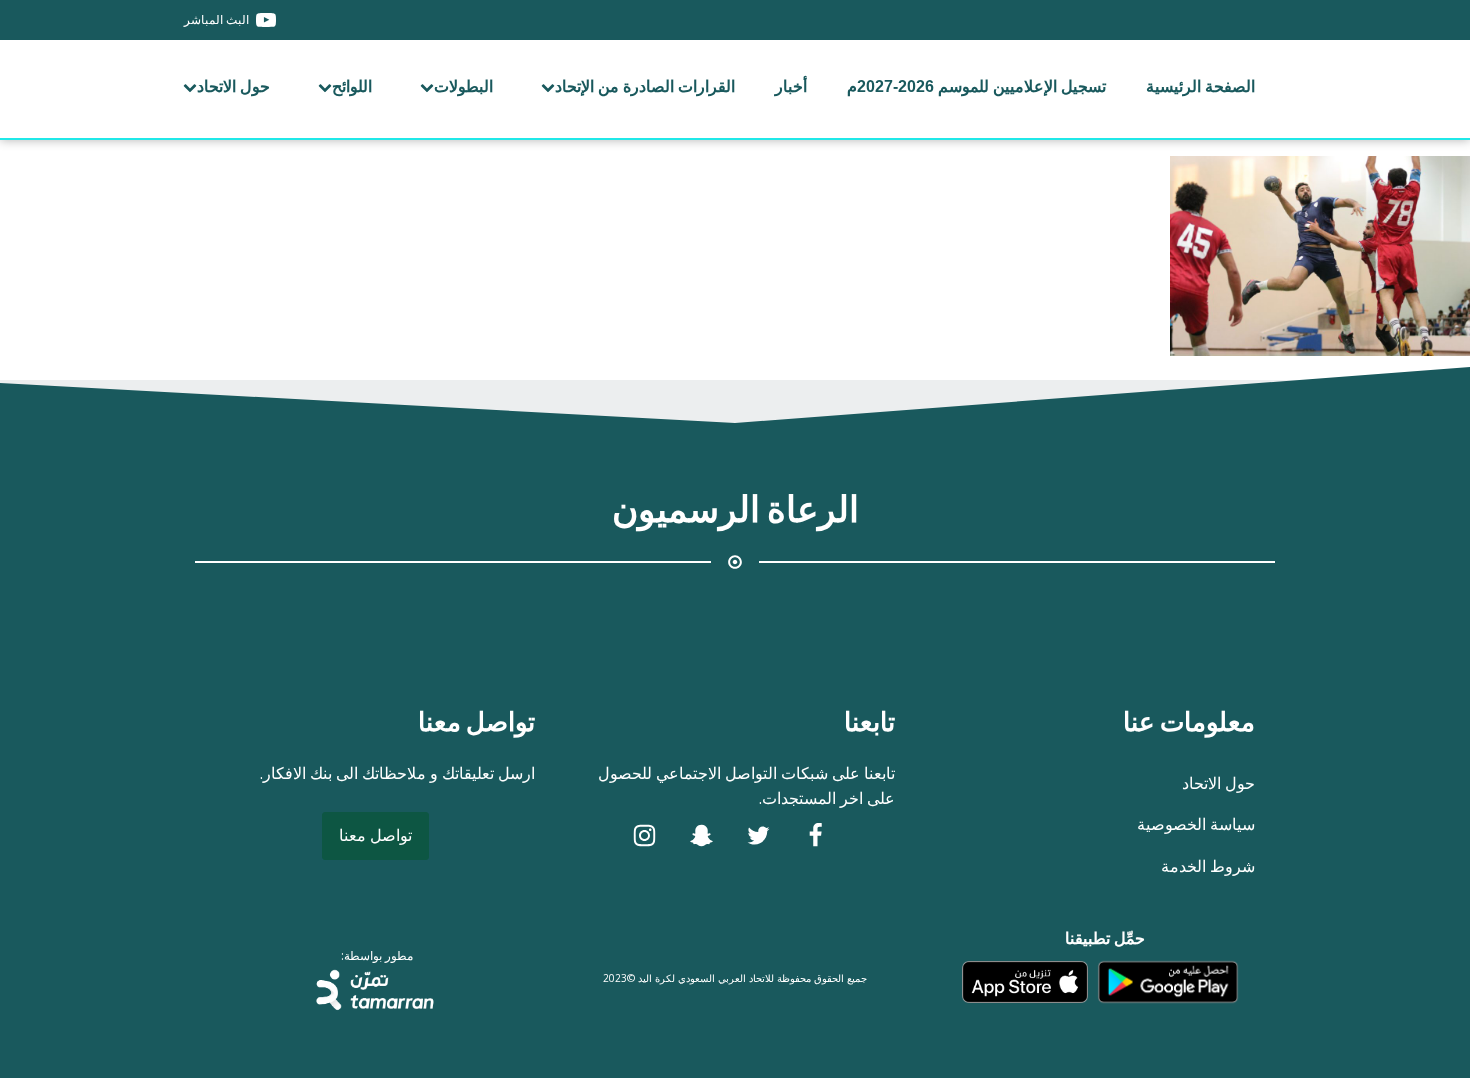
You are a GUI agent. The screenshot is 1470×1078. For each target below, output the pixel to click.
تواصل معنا (375, 835)
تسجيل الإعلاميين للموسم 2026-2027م (976, 86)
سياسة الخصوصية (1196, 824)
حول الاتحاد (233, 86)
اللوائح (352, 86)
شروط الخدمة (1208, 866)
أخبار (791, 86)
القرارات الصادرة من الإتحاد (645, 86)
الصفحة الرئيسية (1200, 86)
